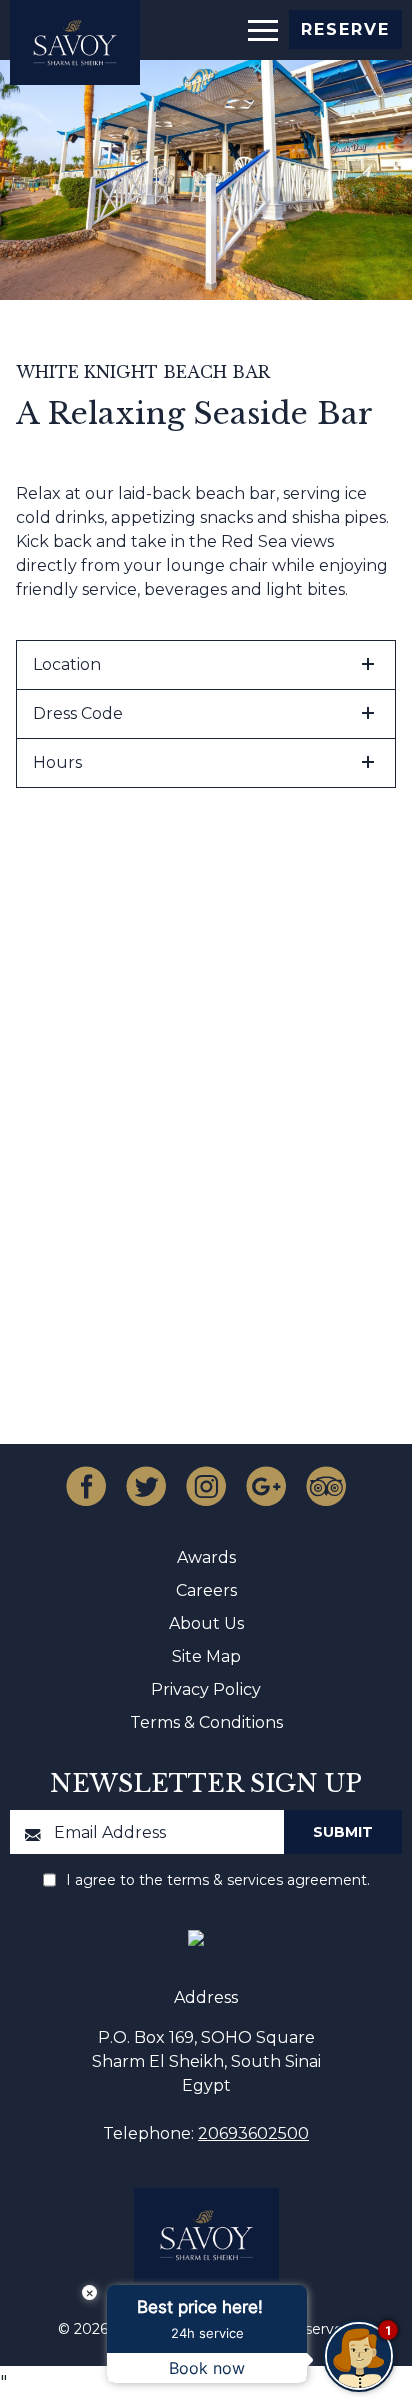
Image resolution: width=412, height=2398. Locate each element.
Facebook (86, 1486)
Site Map (206, 1656)
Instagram (206, 1486)
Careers (206, 1590)
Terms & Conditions (206, 1722)
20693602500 (253, 2133)
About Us (206, 1623)
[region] (261, 28)
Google (266, 1486)
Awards (206, 1557)
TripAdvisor (326, 1486)
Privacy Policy (206, 1689)
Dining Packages (206, 1222)
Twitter (146, 1486)
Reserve (345, 29)
